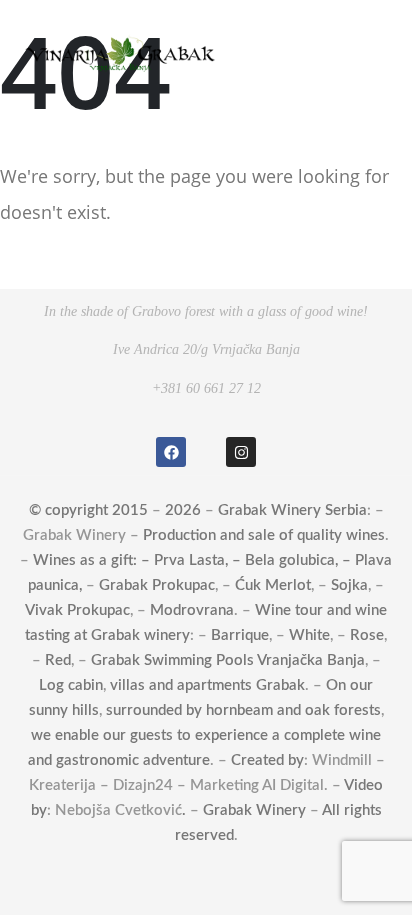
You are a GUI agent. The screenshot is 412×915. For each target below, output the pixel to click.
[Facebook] (171, 452)
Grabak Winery (74, 535)
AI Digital (293, 785)
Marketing (224, 785)
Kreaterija (62, 785)
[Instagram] (241, 452)
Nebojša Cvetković (118, 810)
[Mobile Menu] (366, 53)
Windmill (342, 760)
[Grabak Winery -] (120, 52)
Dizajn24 (143, 785)
